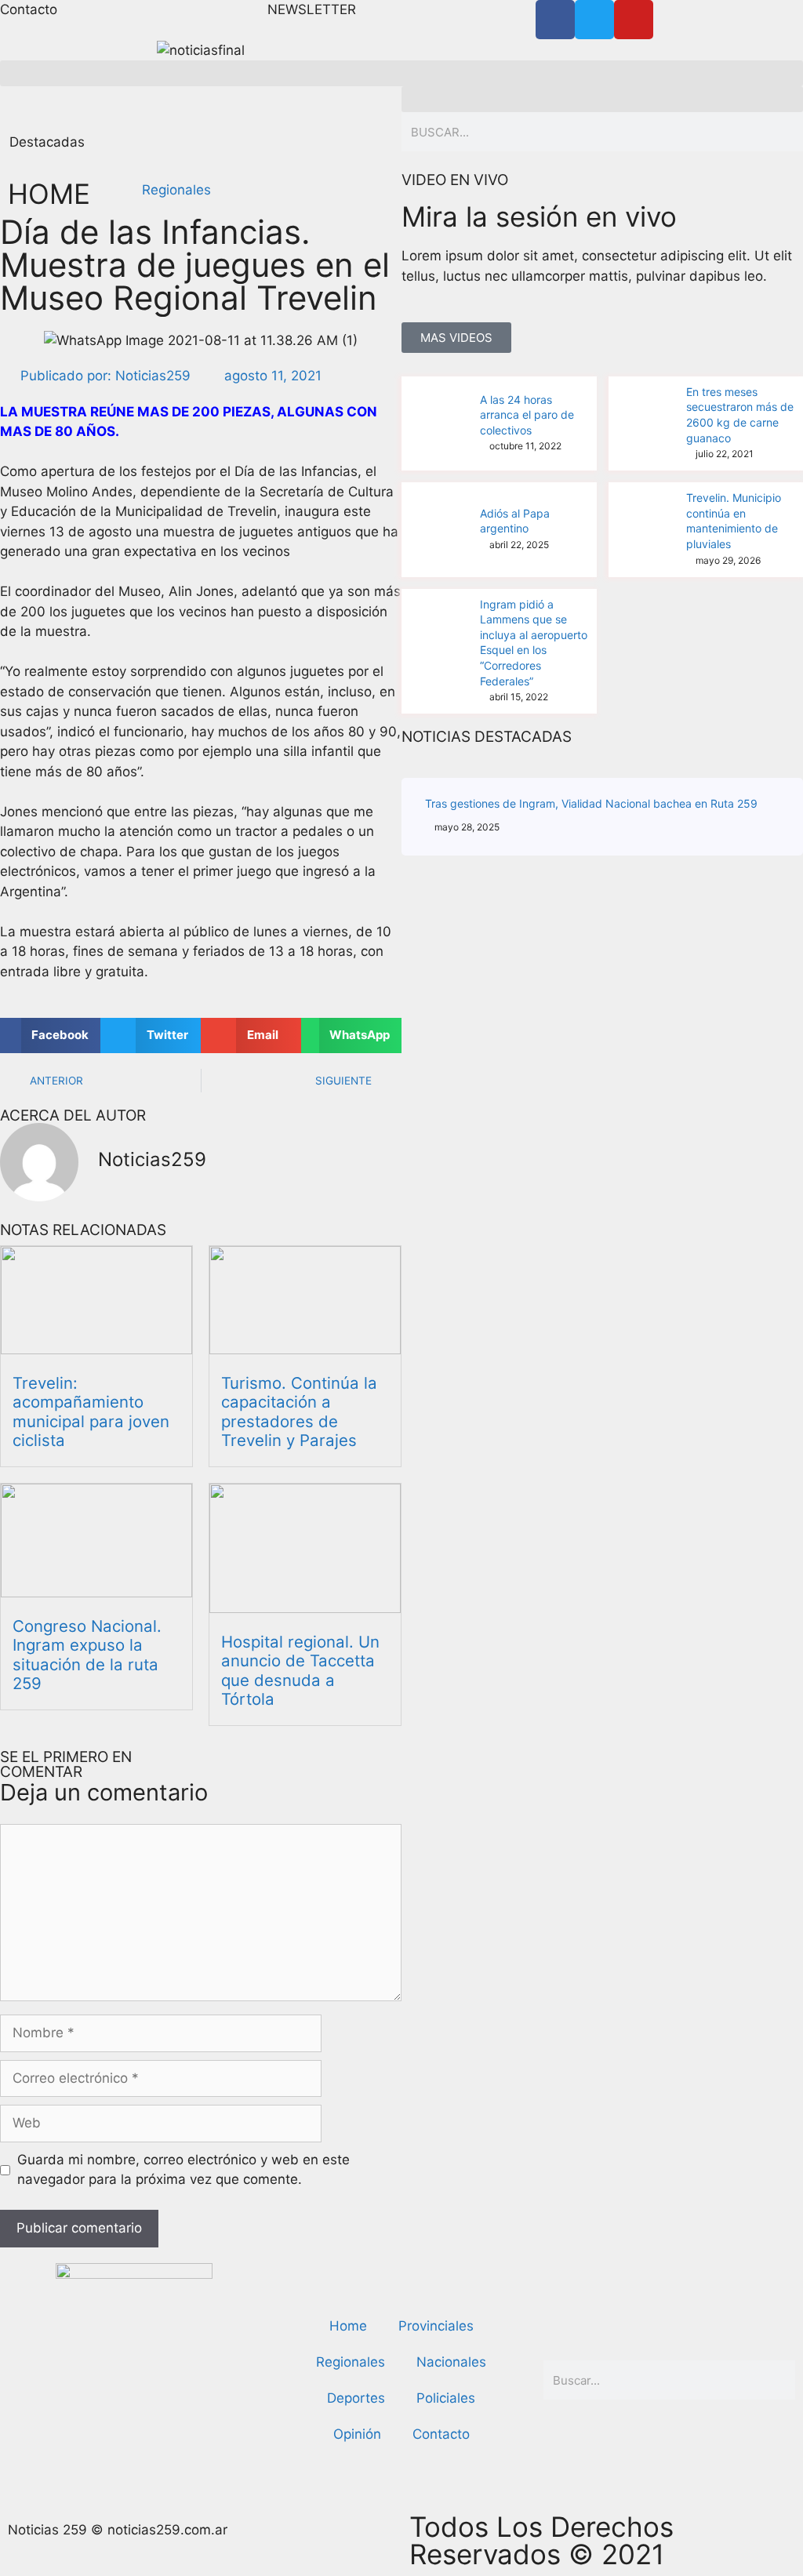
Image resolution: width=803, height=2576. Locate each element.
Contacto (441, 2434)
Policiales (446, 2398)
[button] (401, 73)
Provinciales (436, 2326)
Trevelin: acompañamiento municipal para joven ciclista (91, 1412)
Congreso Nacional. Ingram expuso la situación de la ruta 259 (87, 1655)
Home (348, 2326)
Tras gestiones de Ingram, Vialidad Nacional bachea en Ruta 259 (591, 803)
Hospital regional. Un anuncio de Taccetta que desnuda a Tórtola (300, 1670)
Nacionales (451, 2362)
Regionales (176, 190)
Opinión (357, 2434)
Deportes (356, 2398)
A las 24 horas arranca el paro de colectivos (527, 415)
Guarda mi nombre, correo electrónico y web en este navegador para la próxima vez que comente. (183, 2170)
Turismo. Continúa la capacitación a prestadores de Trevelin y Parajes (299, 1412)
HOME (49, 194)
